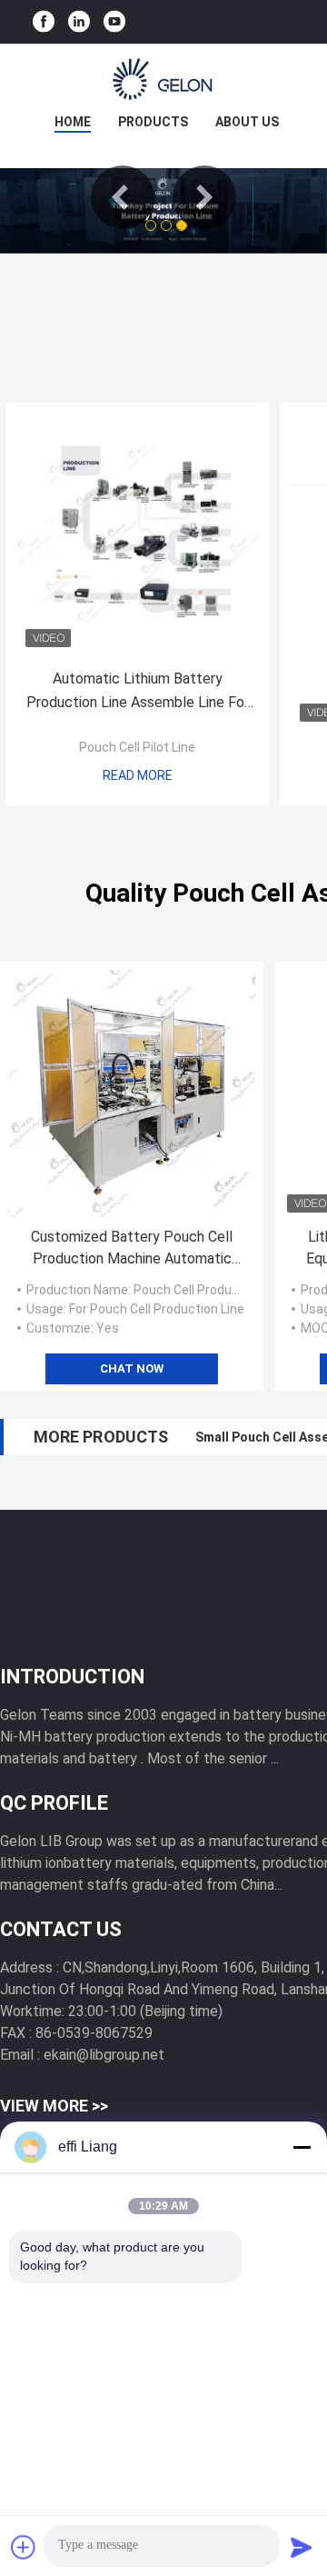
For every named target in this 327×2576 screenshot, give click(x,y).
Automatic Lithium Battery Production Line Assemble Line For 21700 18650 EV (138, 692)
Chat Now (132, 1368)
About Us (247, 122)
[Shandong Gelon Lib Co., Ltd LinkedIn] (79, 22)
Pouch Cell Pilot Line (137, 747)
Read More (138, 775)
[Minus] (302, 2147)
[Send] (302, 2547)
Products (153, 122)
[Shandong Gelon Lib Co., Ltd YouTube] (114, 22)
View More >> (54, 2106)
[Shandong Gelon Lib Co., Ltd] (163, 80)
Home (73, 122)
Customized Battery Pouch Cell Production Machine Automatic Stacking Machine (132, 1249)
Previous (123, 197)
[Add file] (24, 2547)
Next (204, 197)
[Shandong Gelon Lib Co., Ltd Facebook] (44, 22)
